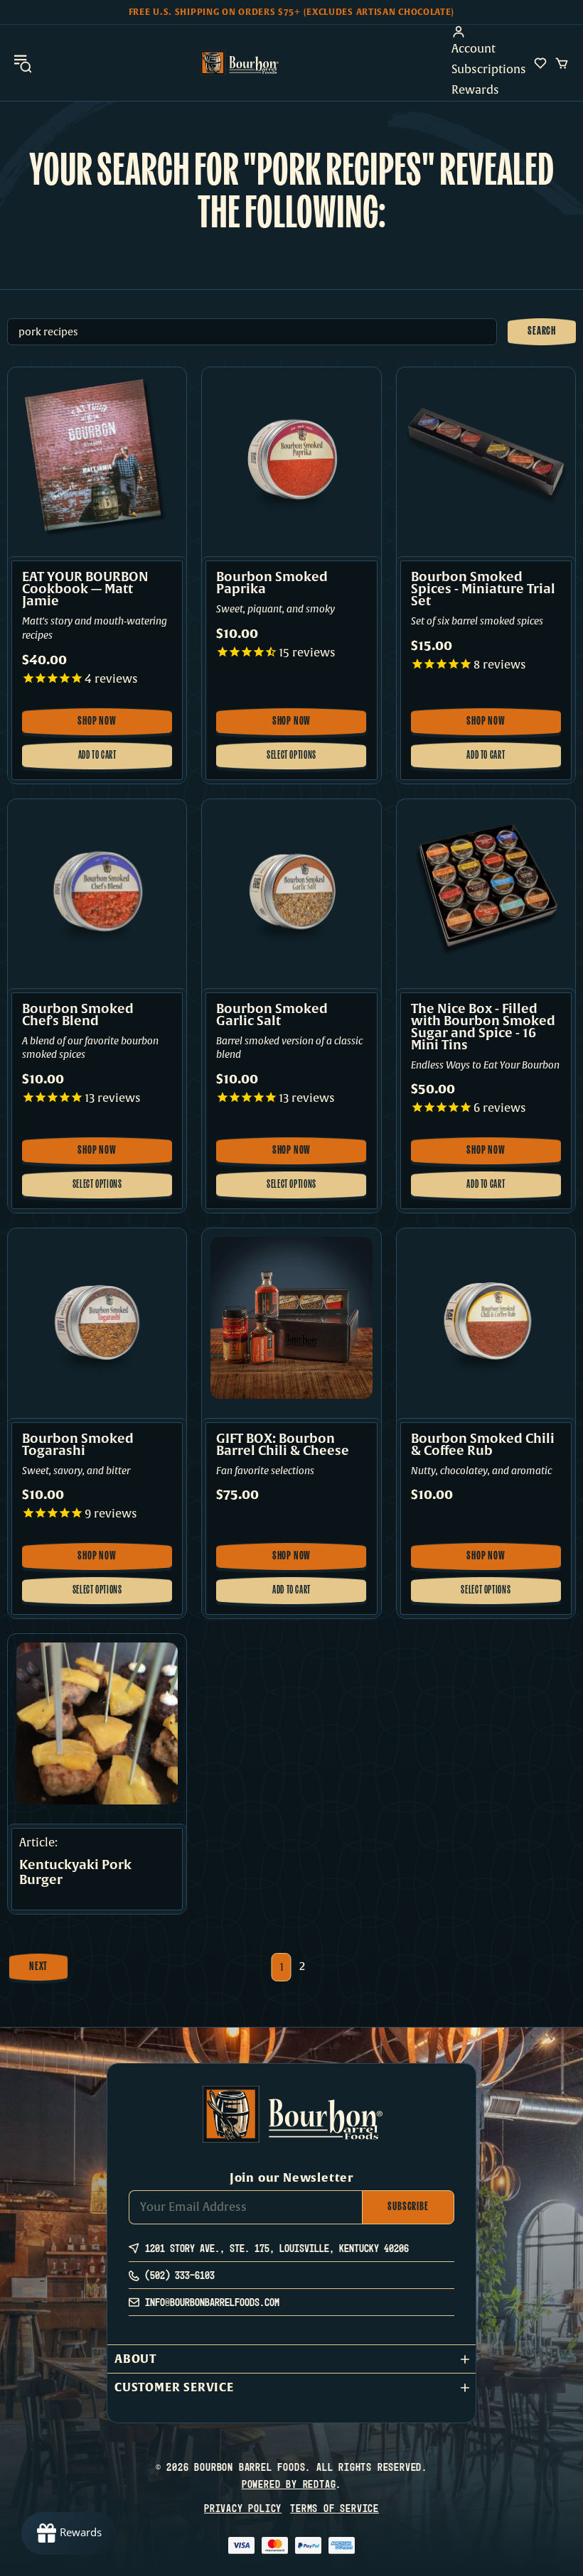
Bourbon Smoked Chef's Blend (78, 1015)
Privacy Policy (243, 2508)
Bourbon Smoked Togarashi (78, 1445)
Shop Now (103, 726)
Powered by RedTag (289, 2484)
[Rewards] (69, 2533)
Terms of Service (335, 2508)
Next (38, 1967)
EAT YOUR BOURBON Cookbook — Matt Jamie (85, 589)
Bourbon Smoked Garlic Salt (272, 1015)
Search (542, 332)
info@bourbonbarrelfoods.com (212, 2302)
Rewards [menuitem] (475, 90)
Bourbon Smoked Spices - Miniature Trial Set (483, 589)
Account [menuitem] (474, 49)
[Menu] (23, 63)
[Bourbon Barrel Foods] (240, 63)
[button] (291, 2359)
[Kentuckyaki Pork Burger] (97, 1723)
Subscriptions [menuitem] (489, 70)
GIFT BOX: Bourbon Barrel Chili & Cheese (283, 1445)
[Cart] (562, 63)
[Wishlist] (540, 63)
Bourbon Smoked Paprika (272, 583)
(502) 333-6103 (180, 2275)
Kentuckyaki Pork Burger (75, 1873)
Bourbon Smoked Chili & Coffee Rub (483, 1445)
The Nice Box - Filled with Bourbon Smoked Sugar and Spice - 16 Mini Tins (483, 1027)
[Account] (489, 32)
